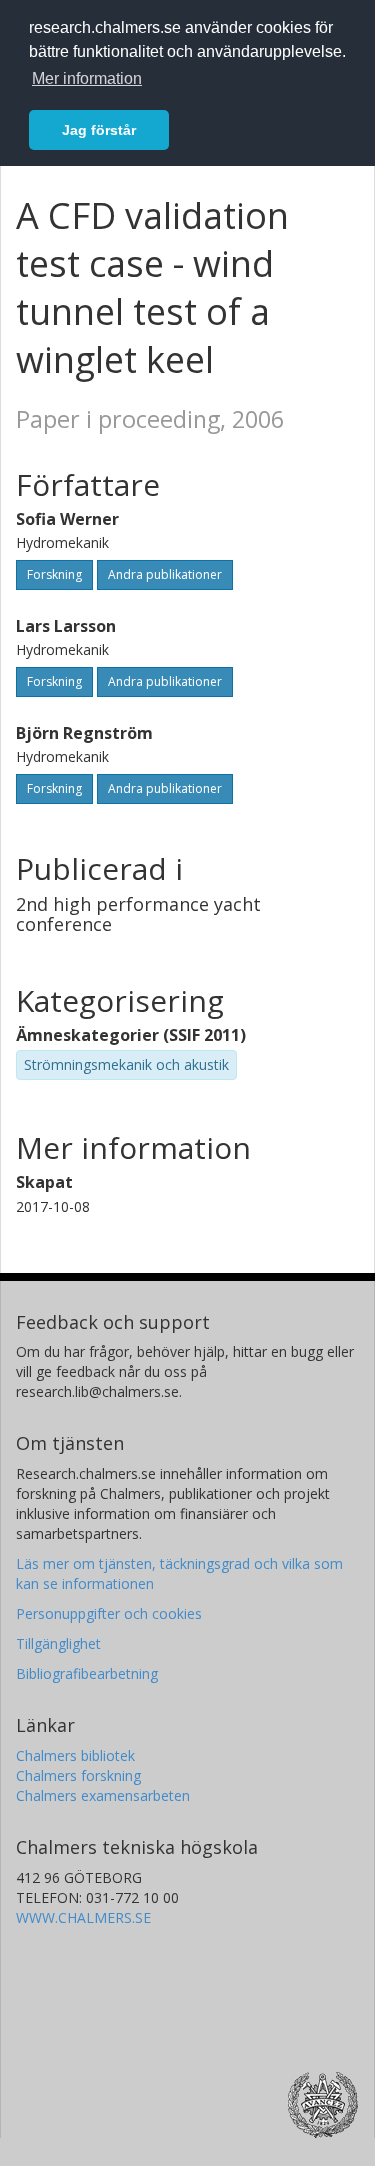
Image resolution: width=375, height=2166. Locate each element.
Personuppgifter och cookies (109, 1613)
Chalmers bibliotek (75, 1755)
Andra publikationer (165, 574)
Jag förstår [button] (99, 130)
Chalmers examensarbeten (103, 1795)
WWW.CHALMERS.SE (83, 1917)
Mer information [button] (87, 78)
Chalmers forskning (78, 1775)
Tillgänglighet (58, 1643)
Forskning (54, 574)
